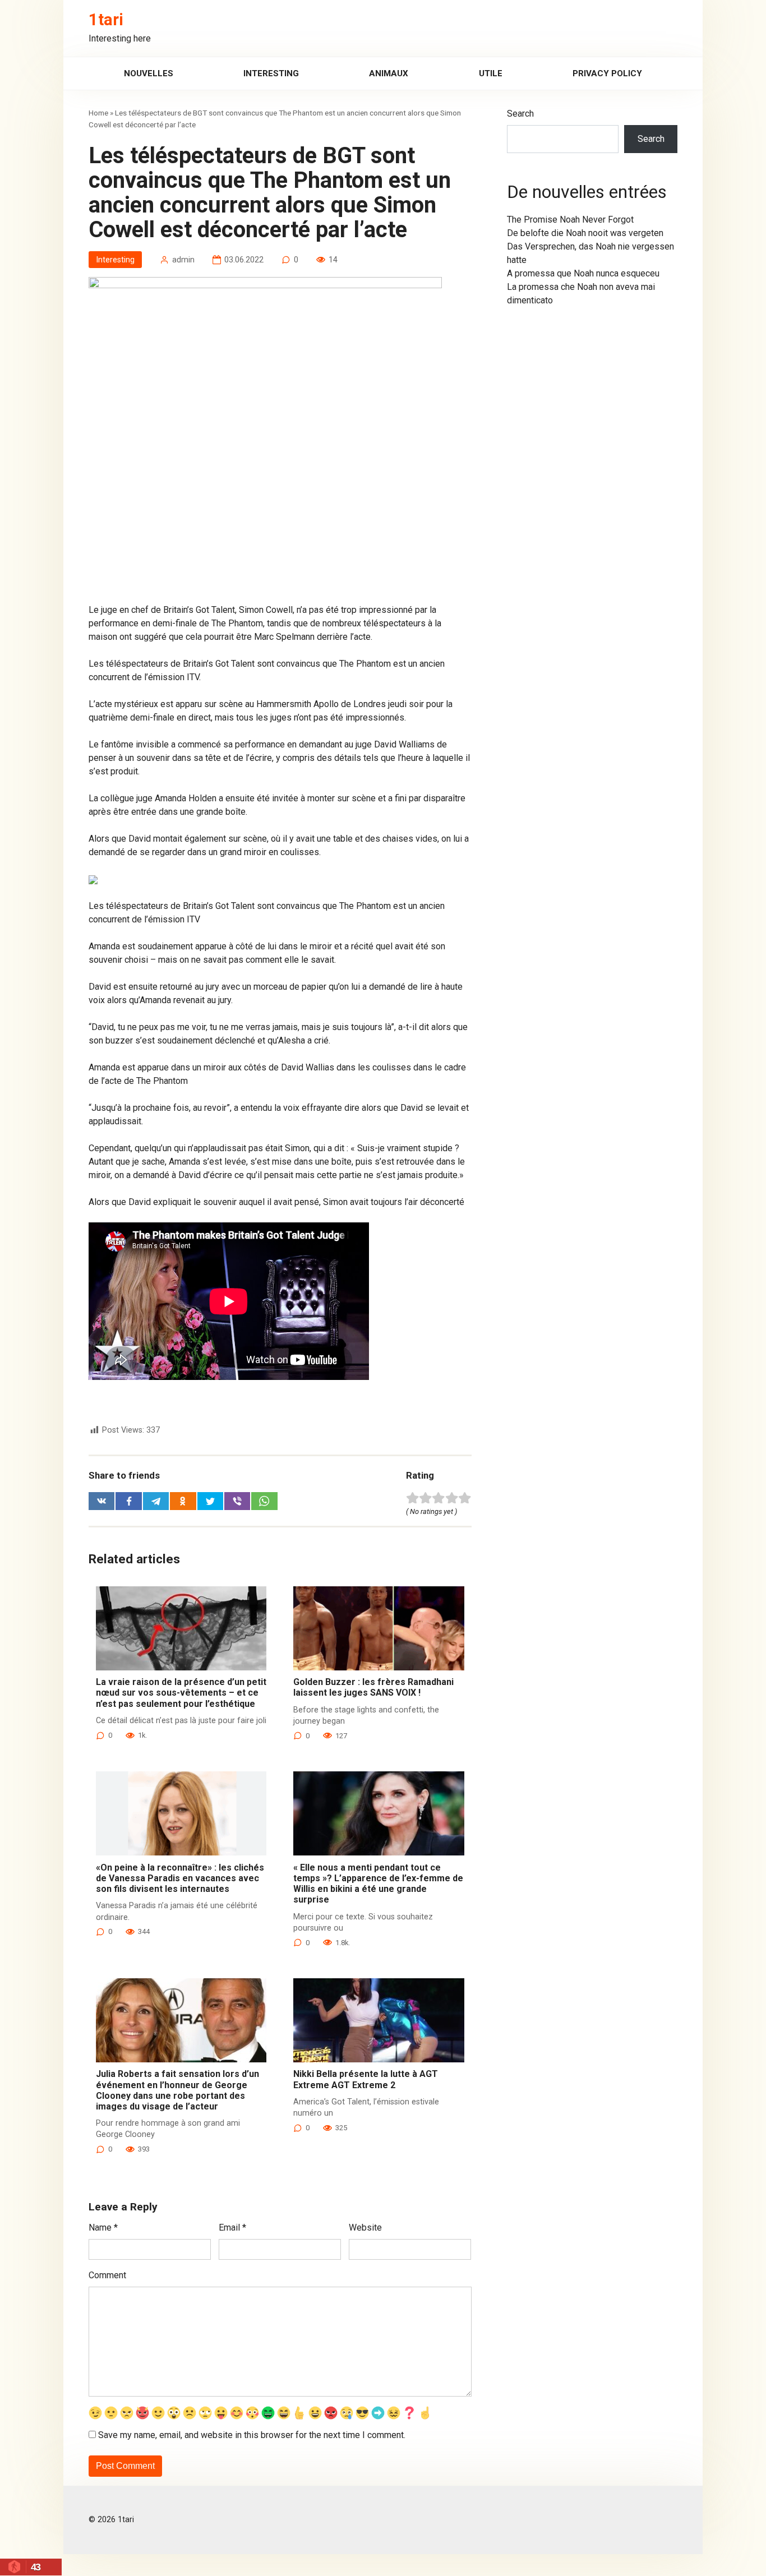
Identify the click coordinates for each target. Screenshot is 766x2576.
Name (103, 2228)
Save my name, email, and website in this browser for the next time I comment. (252, 2435)
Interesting (271, 73)
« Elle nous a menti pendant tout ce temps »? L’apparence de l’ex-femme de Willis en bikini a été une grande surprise (378, 1884)
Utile (491, 73)
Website (365, 2228)
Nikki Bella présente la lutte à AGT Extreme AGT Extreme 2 (366, 2079)
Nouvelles (149, 73)
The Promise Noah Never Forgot (570, 220)
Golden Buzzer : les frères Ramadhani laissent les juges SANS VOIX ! (373, 1687)
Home (98, 113)
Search (520, 114)
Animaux (389, 73)
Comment (107, 2275)
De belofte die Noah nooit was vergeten (585, 233)
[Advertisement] (280, 520)
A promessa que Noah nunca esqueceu (583, 273)
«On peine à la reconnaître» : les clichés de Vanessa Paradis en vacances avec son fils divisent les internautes (180, 1878)
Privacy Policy (607, 73)
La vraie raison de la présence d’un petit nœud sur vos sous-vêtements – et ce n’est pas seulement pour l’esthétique (181, 1693)
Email (232, 2228)
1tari (106, 20)
